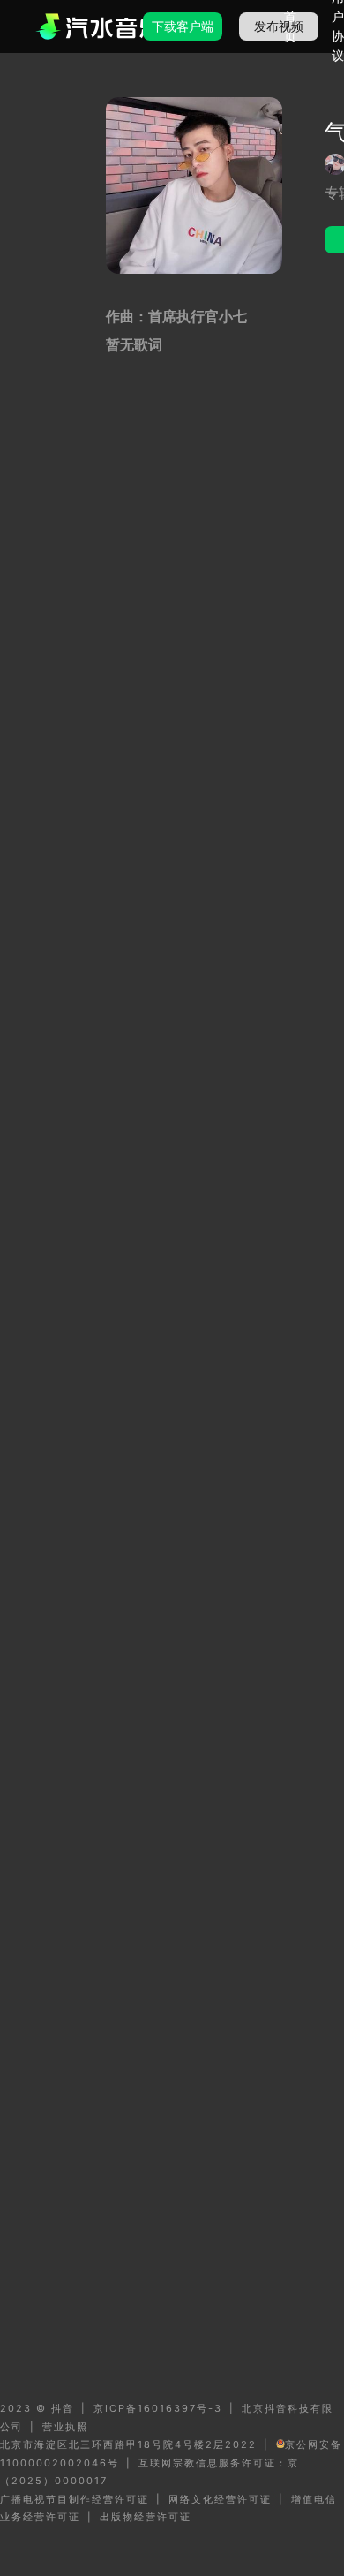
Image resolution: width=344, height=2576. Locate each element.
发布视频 (279, 26)
